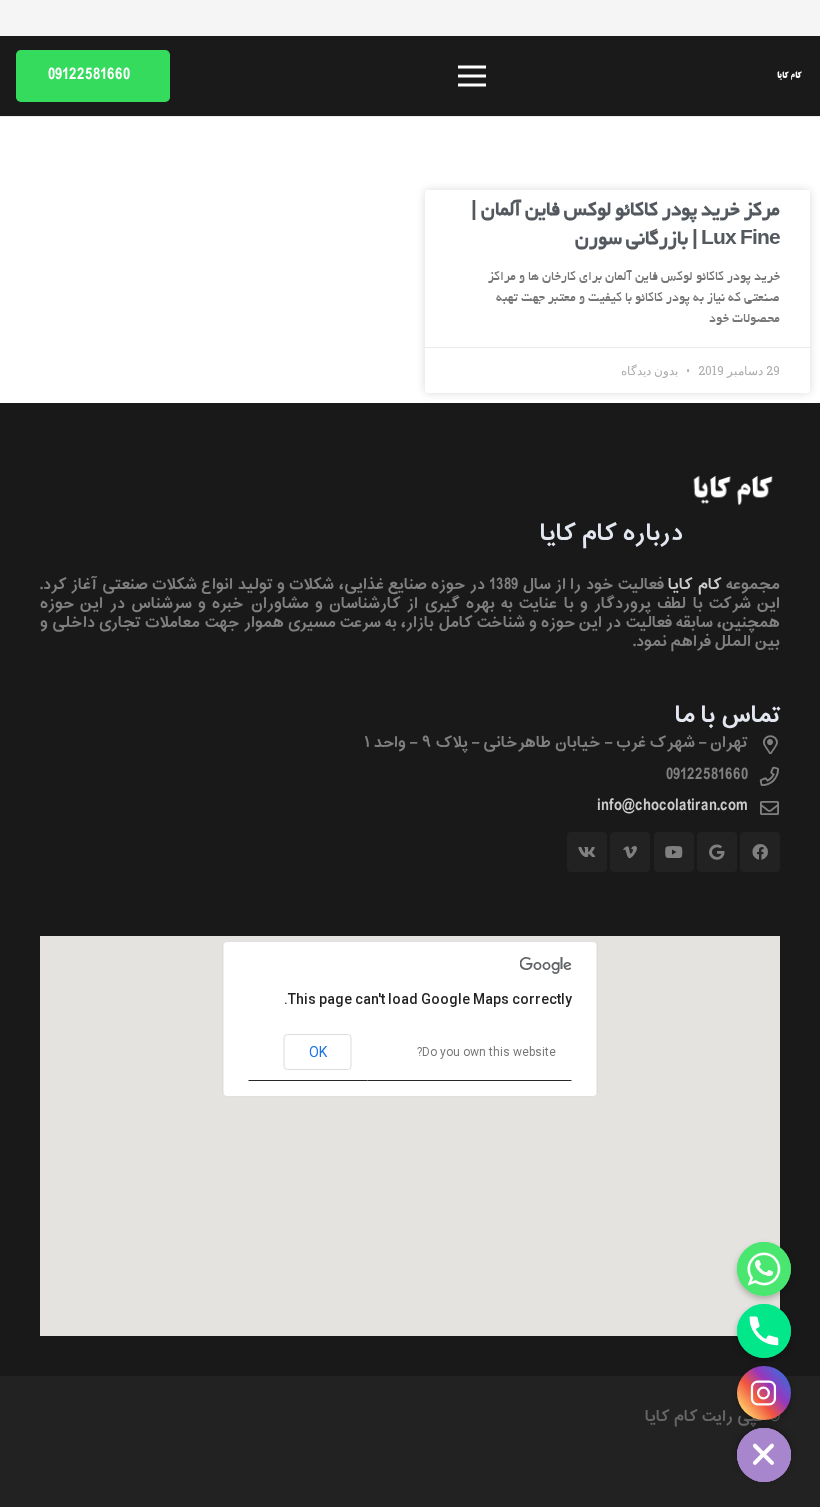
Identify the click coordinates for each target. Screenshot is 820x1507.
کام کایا (694, 585)
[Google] (717, 852)
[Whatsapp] (764, 1269)
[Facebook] (760, 852)
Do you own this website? (486, 1052)
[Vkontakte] (587, 852)
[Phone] (764, 1331)
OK (318, 1052)
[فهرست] (472, 76)
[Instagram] (764, 1393)
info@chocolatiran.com (672, 806)
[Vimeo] (630, 852)
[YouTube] (674, 852)
